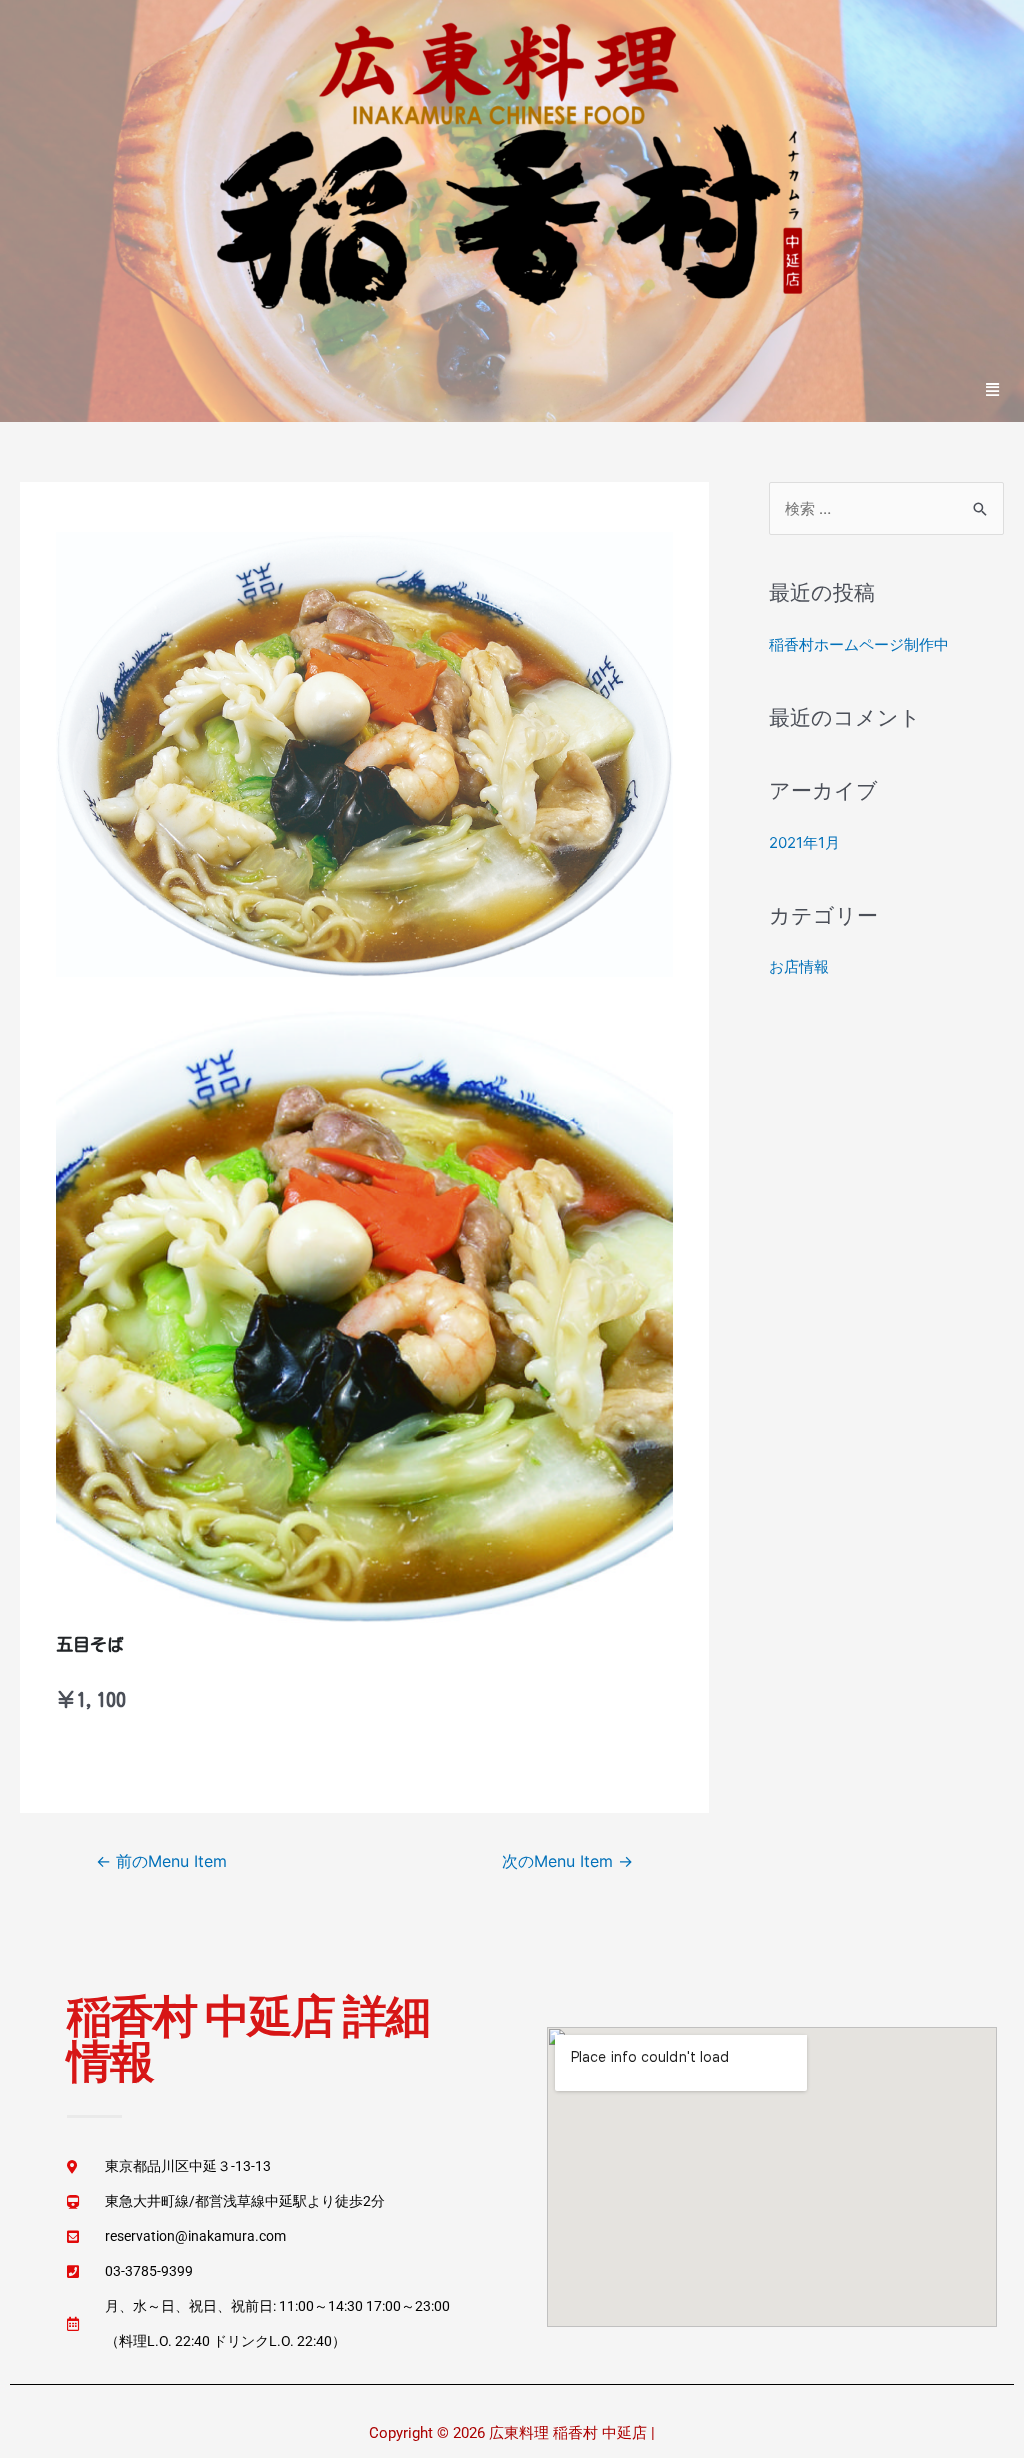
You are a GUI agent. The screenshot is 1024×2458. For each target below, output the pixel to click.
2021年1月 (804, 842)
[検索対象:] (886, 508)
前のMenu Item (161, 1861)
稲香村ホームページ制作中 (859, 644)
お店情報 (799, 966)
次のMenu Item (567, 1861)
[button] (993, 389)
